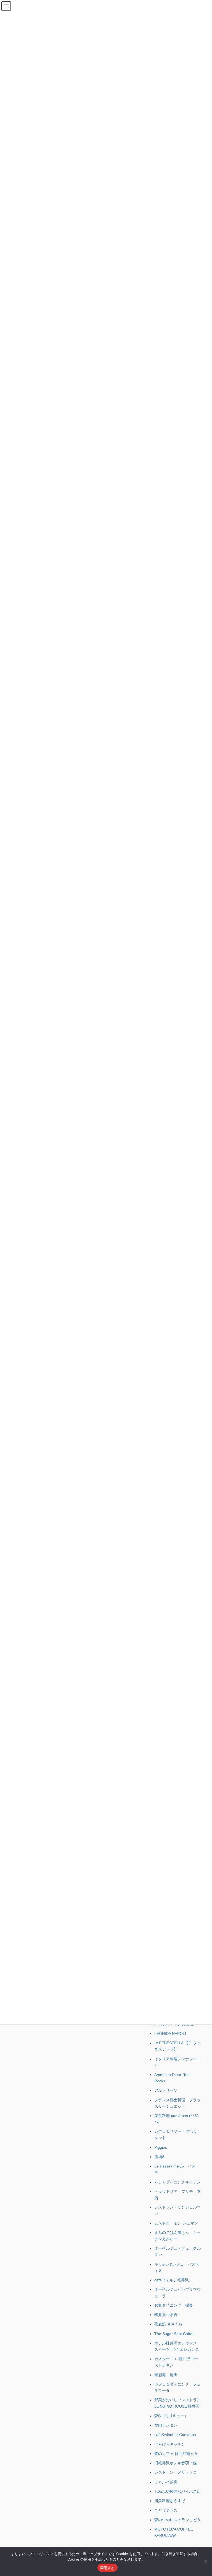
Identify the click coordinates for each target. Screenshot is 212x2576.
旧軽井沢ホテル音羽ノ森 (176, 2463)
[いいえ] (205, 2561)
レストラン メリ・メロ (176, 2472)
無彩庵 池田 (166, 2375)
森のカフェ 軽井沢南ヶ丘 (176, 2454)
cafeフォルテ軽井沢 (172, 2280)
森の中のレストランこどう (177, 2520)
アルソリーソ (166, 2090)
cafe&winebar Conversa (175, 2435)
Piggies (161, 2147)
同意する (108, 2568)
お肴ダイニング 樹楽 (174, 2305)
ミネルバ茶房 (166, 2482)
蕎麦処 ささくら (168, 2324)
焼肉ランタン (166, 2425)
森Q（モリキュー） (171, 2416)
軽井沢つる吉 (166, 2315)
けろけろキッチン (170, 2444)
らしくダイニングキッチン (177, 2182)
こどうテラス (166, 2510)
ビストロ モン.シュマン (176, 2223)
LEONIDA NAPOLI (170, 2034)
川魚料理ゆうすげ (170, 2501)
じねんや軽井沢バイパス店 (177, 2491)
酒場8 (159, 2157)
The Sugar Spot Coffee (174, 2334)
